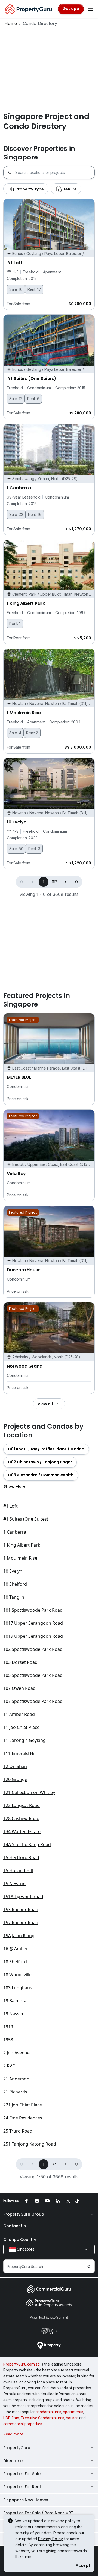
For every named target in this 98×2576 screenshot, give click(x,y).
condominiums (48, 2412)
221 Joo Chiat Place (23, 2105)
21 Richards (15, 2092)
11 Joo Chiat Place (21, 1727)
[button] (65, 882)
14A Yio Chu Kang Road (27, 1844)
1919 (8, 2027)
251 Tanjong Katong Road (30, 2144)
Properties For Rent (22, 2487)
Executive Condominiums (42, 2418)
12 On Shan (15, 1766)
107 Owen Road (19, 1688)
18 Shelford (15, 1962)
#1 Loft (10, 1506)
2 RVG (9, 2066)
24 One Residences (23, 2118)
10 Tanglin (14, 1597)
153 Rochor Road (21, 1910)
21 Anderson (16, 2079)
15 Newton (14, 1884)
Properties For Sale (22, 2474)
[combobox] (55, 173)
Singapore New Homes (26, 2500)
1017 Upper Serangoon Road (33, 1623)
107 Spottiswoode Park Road (33, 1701)
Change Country (20, 2240)
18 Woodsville (17, 1975)
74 (55, 2164)
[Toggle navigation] (90, 9)
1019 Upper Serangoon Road (33, 1636)
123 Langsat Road (22, 1805)
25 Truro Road (18, 2131)
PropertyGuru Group (24, 2214)
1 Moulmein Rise (20, 1558)
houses (72, 2418)
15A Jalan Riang (19, 1936)
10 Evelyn (13, 1571)
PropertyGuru (17, 2448)
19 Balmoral (16, 2001)
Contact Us (15, 2226)
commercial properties (23, 2424)
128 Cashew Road (21, 1818)
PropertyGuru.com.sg (22, 2364)
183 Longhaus (18, 1988)
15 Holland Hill (18, 1870)
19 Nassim (14, 2014)
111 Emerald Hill (20, 1753)
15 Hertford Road (21, 1857)
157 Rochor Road (21, 1923)
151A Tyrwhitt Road (23, 1897)
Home (11, 23)
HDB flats (11, 2418)
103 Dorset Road (20, 1662)
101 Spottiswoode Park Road (33, 1610)
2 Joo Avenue (16, 2053)
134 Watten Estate (22, 1831)
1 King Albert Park (22, 1545)
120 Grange (15, 1779)
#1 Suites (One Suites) (26, 1519)
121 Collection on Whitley (29, 1792)
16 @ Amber (16, 1949)
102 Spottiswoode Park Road (33, 1649)
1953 (8, 2040)
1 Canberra (15, 1532)
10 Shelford (15, 1584)
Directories (14, 2461)
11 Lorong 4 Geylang (24, 1740)
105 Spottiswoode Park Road (33, 1675)
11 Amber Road (19, 1714)
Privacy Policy (50, 2539)
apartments (73, 2412)
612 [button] (55, 882)
